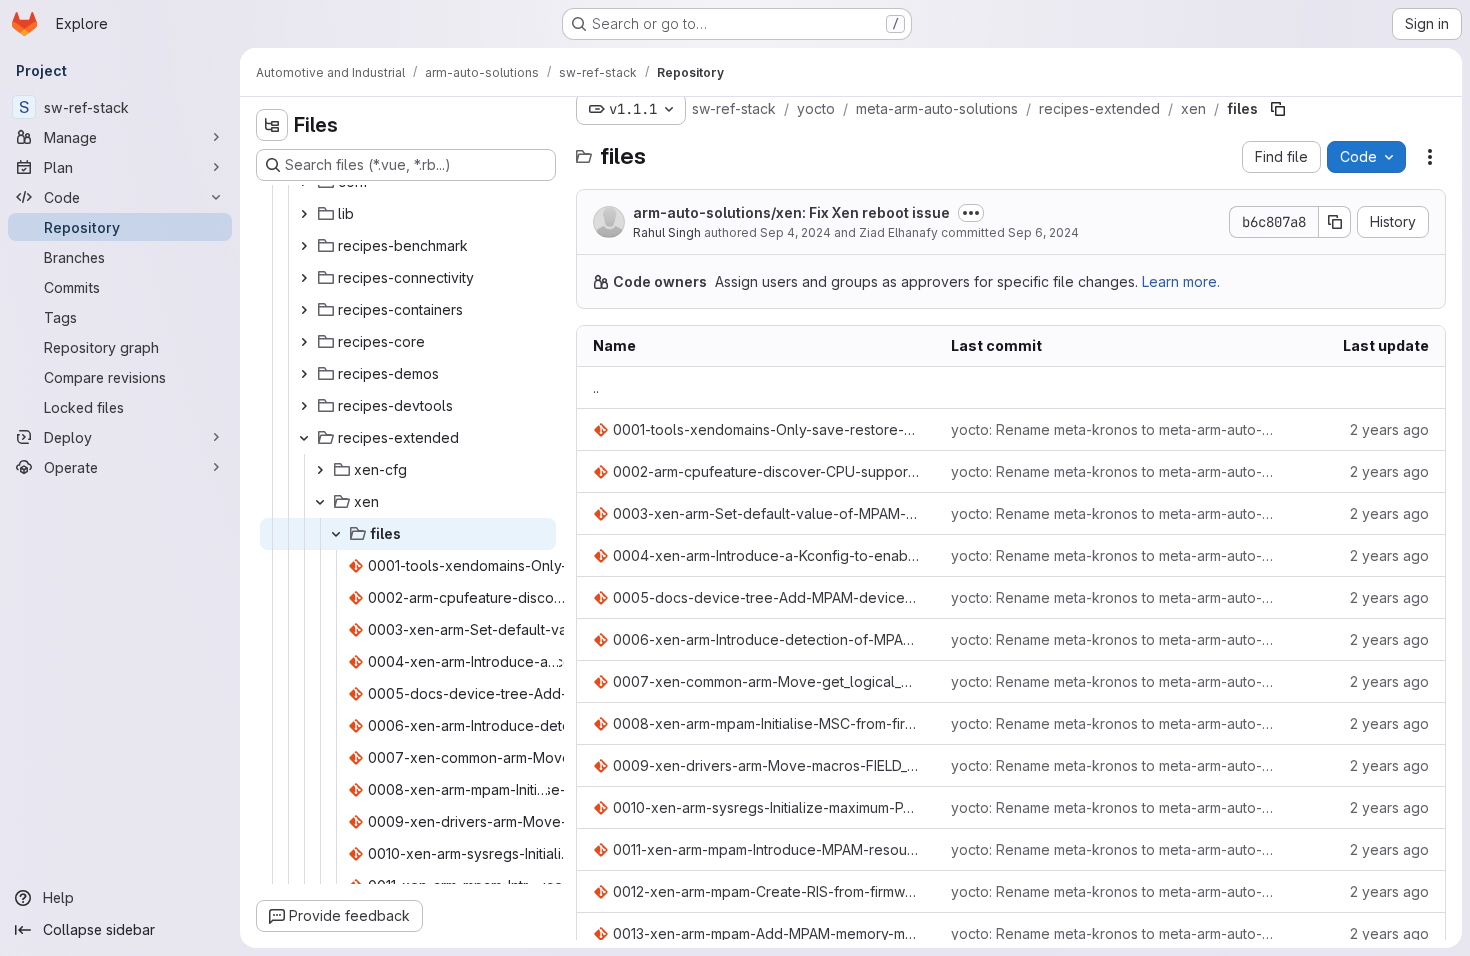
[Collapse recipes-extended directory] (304, 438)
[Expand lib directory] (304, 214)
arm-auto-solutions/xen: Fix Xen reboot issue (791, 212)
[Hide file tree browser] (272, 125)
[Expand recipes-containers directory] (304, 310)
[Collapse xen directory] (320, 502)
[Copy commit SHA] (1335, 222)
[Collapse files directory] (336, 534)
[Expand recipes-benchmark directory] (304, 246)
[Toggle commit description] (971, 213)
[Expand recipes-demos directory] (304, 374)
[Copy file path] (1278, 109)
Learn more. (1181, 281)
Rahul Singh (667, 232)
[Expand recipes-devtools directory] (304, 406)
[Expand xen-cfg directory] (320, 470)
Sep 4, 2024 (795, 232)
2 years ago (1389, 429)
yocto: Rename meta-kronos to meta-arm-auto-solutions (1114, 429)
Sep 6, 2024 (1043, 232)
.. (596, 387)
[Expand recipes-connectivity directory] (304, 278)
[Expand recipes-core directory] (304, 342)
